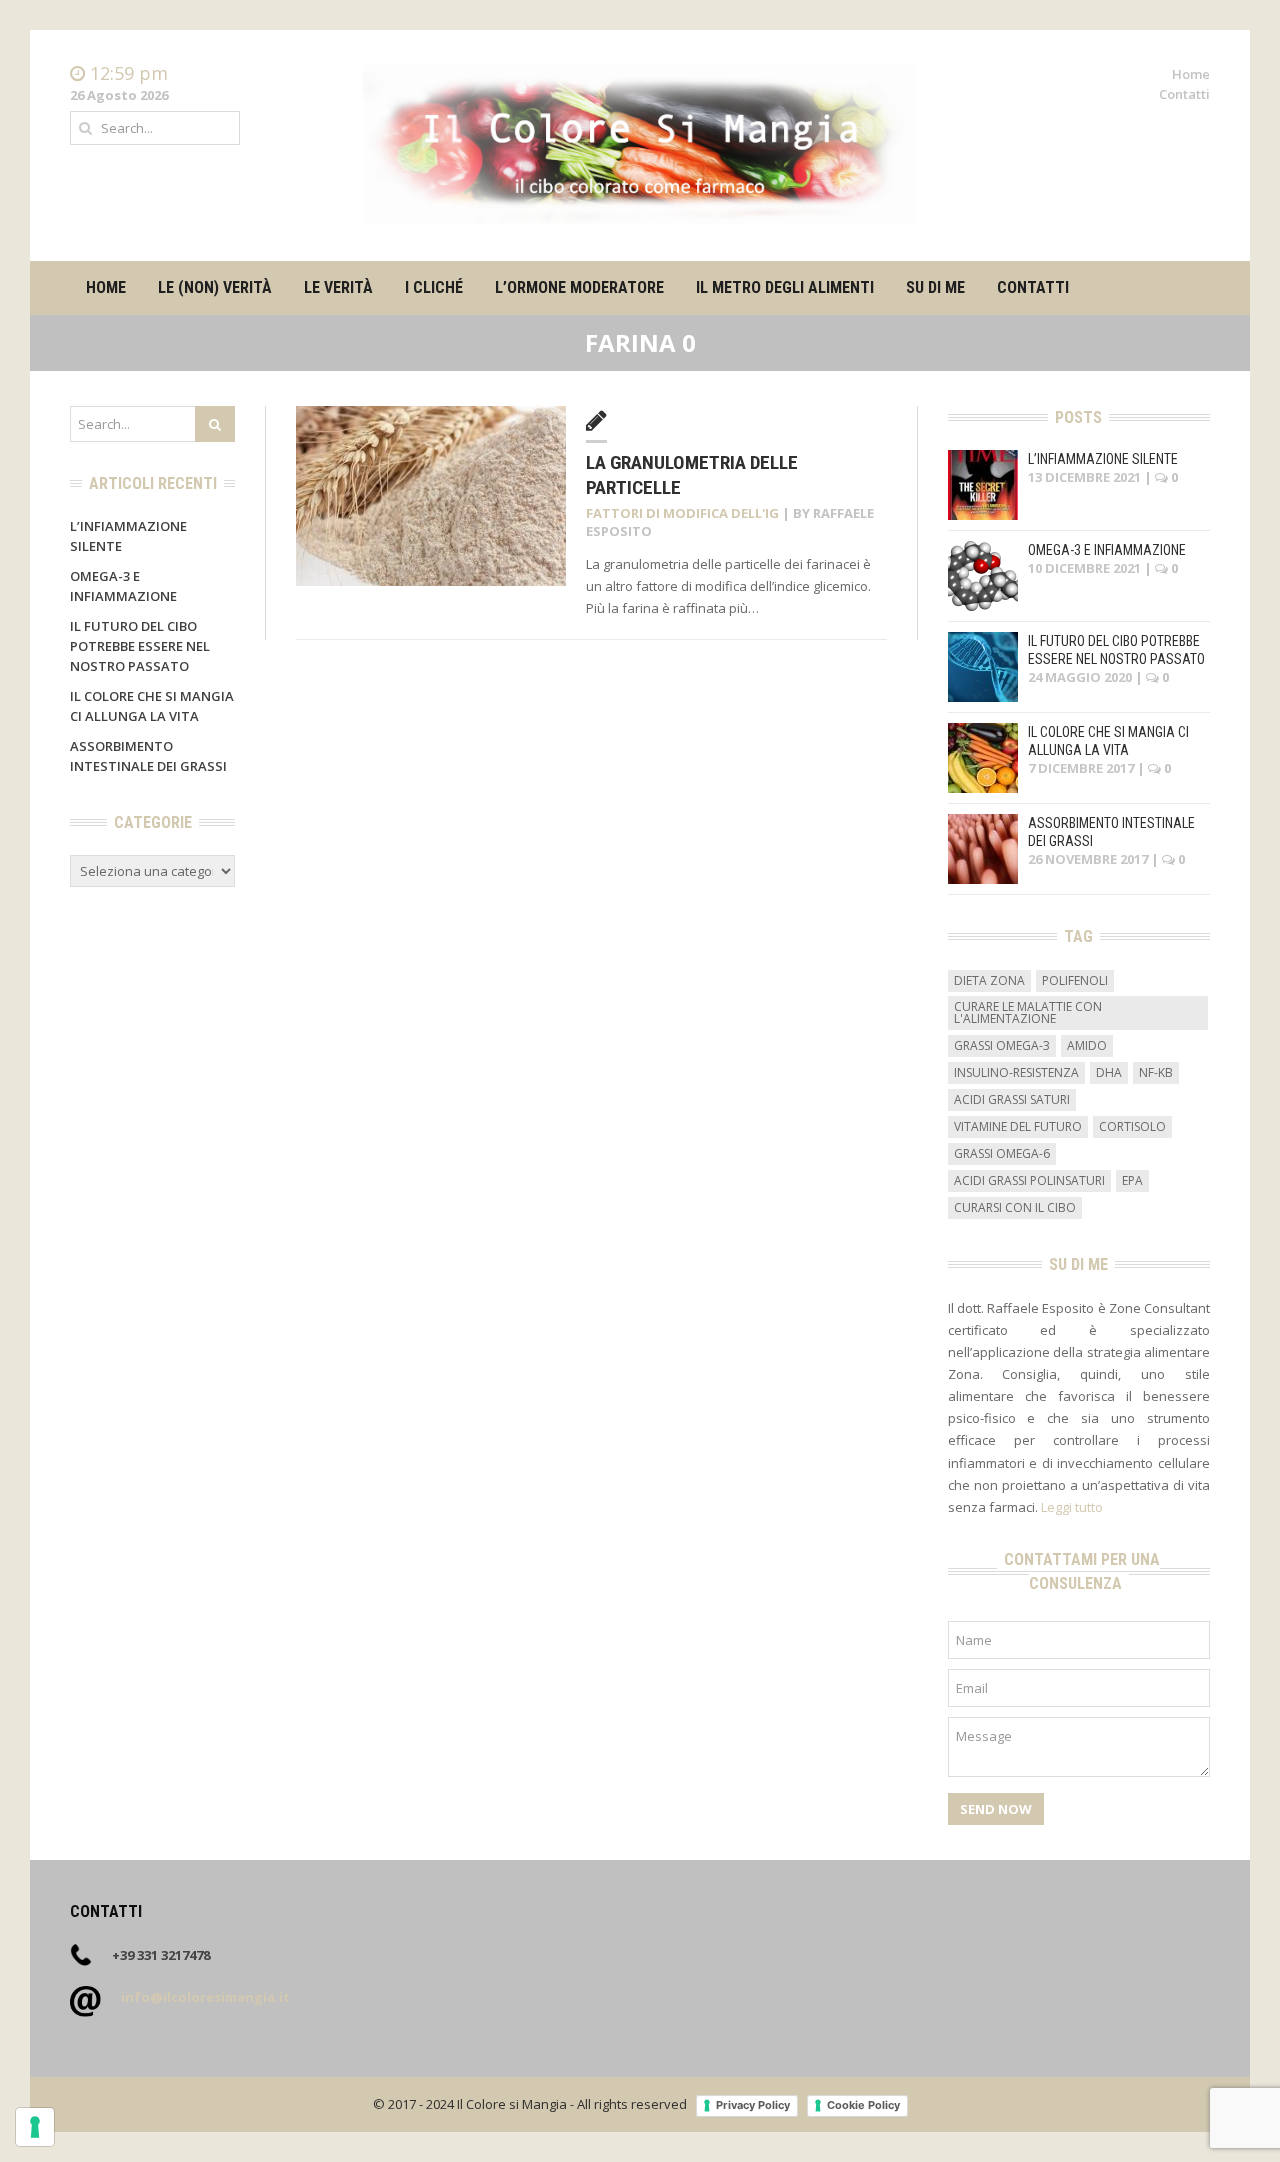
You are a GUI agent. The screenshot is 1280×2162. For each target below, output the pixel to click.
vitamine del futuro (1018, 1126)
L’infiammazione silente (1103, 459)
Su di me (935, 287)
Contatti (1184, 94)
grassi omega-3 (1002, 1045)
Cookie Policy (863, 2105)
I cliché (434, 287)
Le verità (338, 287)
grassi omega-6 (1002, 1153)
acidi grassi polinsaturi (1029, 1180)
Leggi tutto (1072, 1507)
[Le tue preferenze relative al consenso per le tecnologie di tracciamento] (35, 2127)
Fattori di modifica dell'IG (682, 513)
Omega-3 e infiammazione (1107, 550)
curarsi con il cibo (1015, 1207)
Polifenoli (1075, 980)
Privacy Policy (753, 2105)
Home (1191, 74)
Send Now (996, 1809)
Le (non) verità (215, 287)
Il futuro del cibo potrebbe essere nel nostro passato (140, 646)
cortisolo (1132, 1126)
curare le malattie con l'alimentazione (1028, 1012)
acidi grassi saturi (1012, 1099)
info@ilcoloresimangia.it (205, 1997)
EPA (1132, 1180)
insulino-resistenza (1016, 1072)
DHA (1109, 1072)
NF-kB (1156, 1072)
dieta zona (989, 980)
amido (1087, 1045)
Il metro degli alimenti (785, 287)
